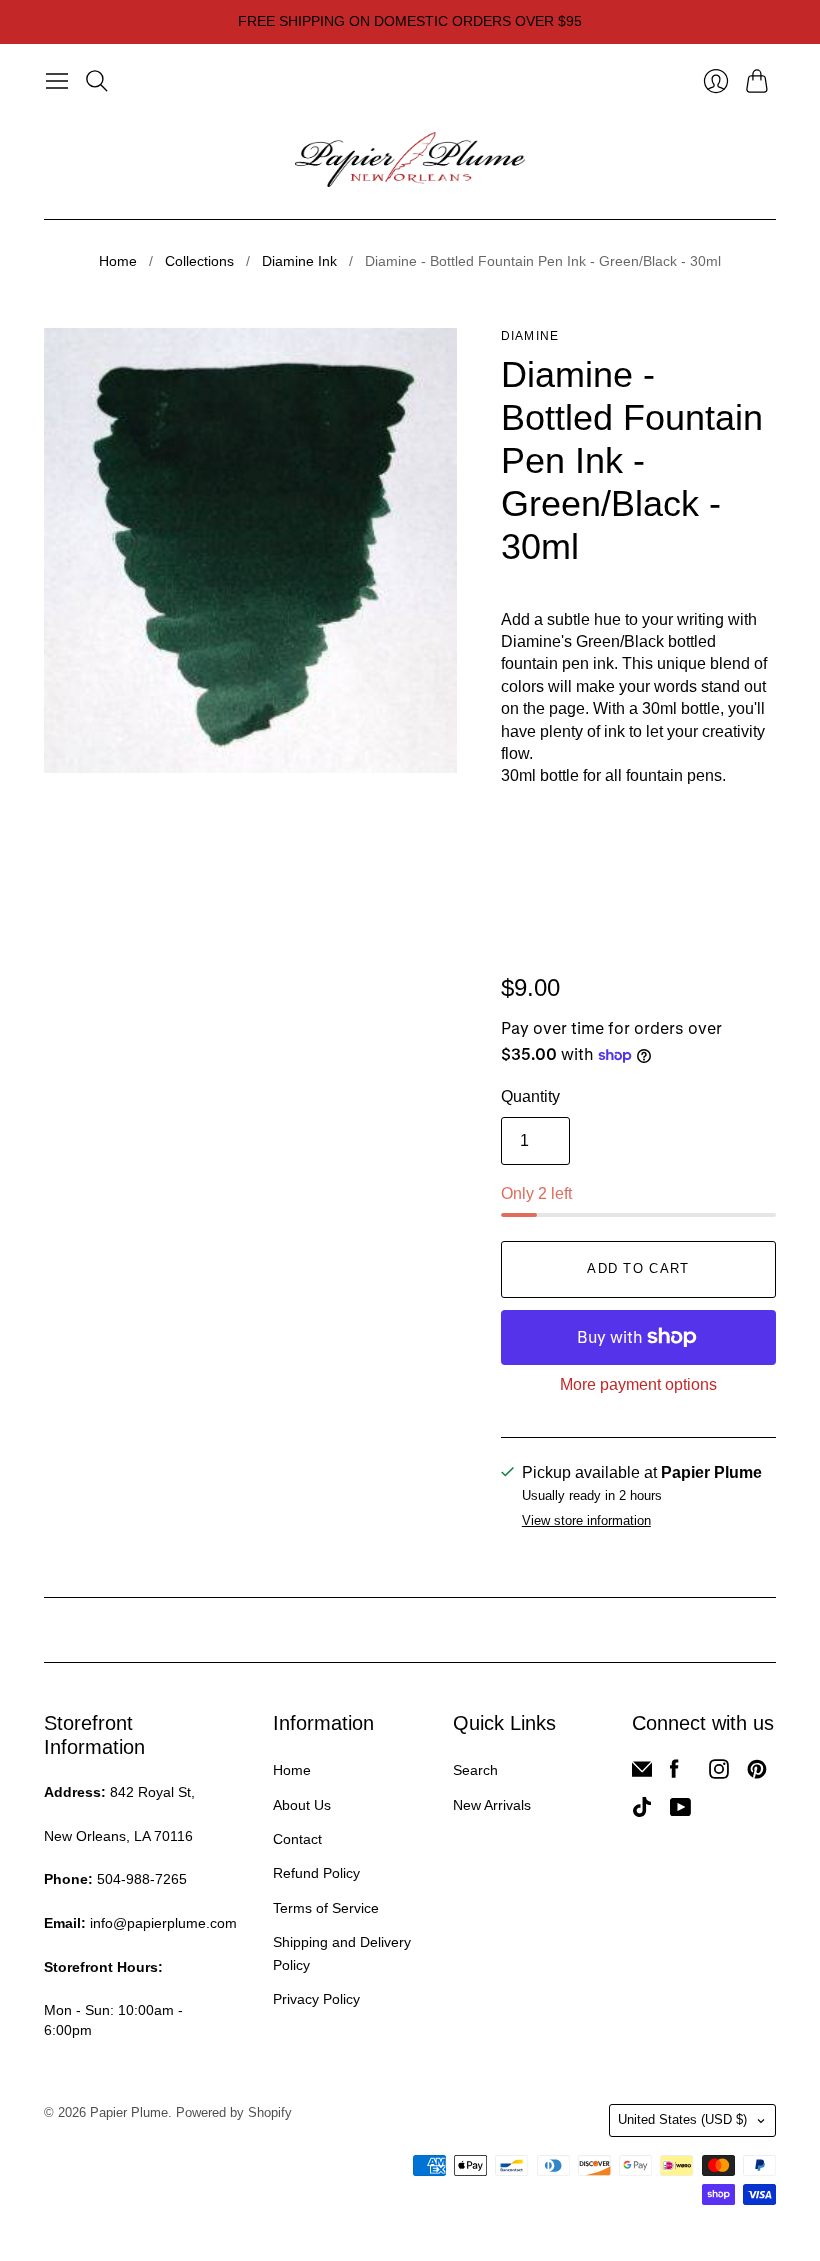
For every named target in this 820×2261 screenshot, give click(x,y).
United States (682, 2119)
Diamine (530, 336)
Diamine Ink (299, 261)
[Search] (97, 81)
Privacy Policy (316, 1999)
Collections (199, 261)
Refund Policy (316, 1873)
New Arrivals (492, 1805)
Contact (297, 1839)
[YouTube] (680, 1811)
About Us (302, 1805)
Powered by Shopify (234, 2112)
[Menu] (57, 81)
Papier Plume (129, 2112)
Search (475, 1770)
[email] (642, 1773)
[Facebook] (674, 1773)
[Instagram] (719, 1773)
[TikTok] (642, 1811)
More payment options (638, 1384)
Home (118, 261)
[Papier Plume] (410, 160)
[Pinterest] (757, 1773)
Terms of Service (326, 1908)
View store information (586, 1521)
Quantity (530, 1096)
